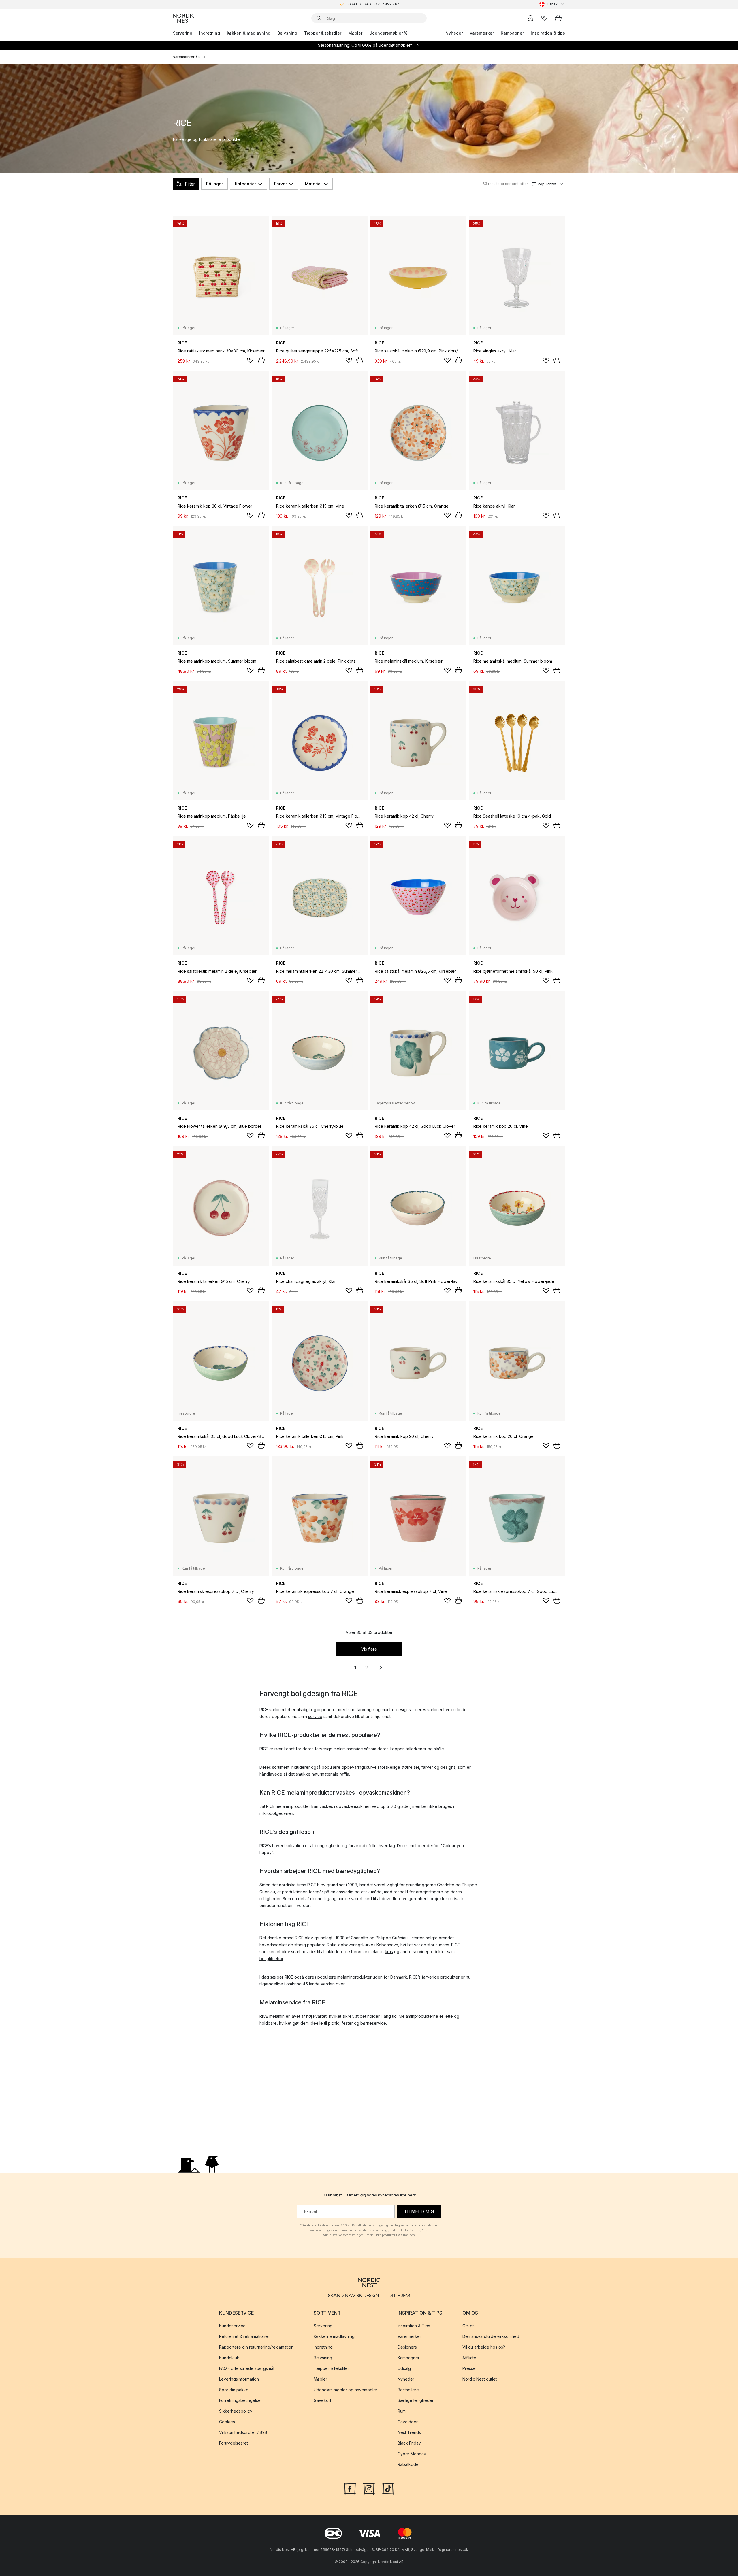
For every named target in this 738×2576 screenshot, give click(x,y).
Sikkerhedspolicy (236, 2411)
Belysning (287, 33)
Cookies (227, 2422)
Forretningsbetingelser (241, 2400)
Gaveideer (408, 2422)
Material (313, 184)
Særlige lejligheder (416, 2400)
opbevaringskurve (359, 1767)
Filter (190, 184)
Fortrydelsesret (234, 2443)
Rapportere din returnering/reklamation (256, 2347)
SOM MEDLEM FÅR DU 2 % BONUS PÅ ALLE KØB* (374, 4)
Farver (280, 184)
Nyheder (454, 33)
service (315, 1716)
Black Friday (409, 2443)
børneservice (373, 2023)
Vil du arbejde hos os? (484, 2347)
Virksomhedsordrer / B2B (243, 2432)
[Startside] (184, 18)
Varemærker (482, 33)
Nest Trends (409, 2432)
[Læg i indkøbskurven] (261, 360)
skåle (439, 1749)
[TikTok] (388, 2488)
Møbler (355, 33)
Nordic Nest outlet (480, 2379)
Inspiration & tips (548, 33)
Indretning (210, 33)
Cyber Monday (412, 2454)
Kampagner (512, 33)
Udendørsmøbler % (388, 33)
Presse (469, 2368)
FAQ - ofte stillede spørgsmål (247, 2368)
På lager (214, 184)
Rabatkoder (409, 2464)
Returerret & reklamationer (244, 2336)
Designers (407, 2347)
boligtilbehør (271, 1959)
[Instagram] (369, 2488)
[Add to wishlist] (250, 360)
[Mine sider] (530, 18)
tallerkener (416, 1749)
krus (389, 1952)
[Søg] (319, 18)
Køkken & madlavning (249, 33)
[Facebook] (350, 2488)
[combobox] (552, 4)
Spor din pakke (234, 2390)
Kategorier (245, 184)
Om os (468, 2326)
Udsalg (404, 2368)
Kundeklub (229, 2358)
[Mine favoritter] (544, 18)
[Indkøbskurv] (558, 18)
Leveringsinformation (239, 2379)
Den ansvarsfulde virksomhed (491, 2336)
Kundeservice (232, 2326)
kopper (397, 1749)
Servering (183, 33)
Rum (402, 2411)
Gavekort (322, 2400)
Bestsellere (408, 2390)
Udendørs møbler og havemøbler (346, 2390)
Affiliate (469, 2358)
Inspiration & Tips (414, 2326)
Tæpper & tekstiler (323, 33)
